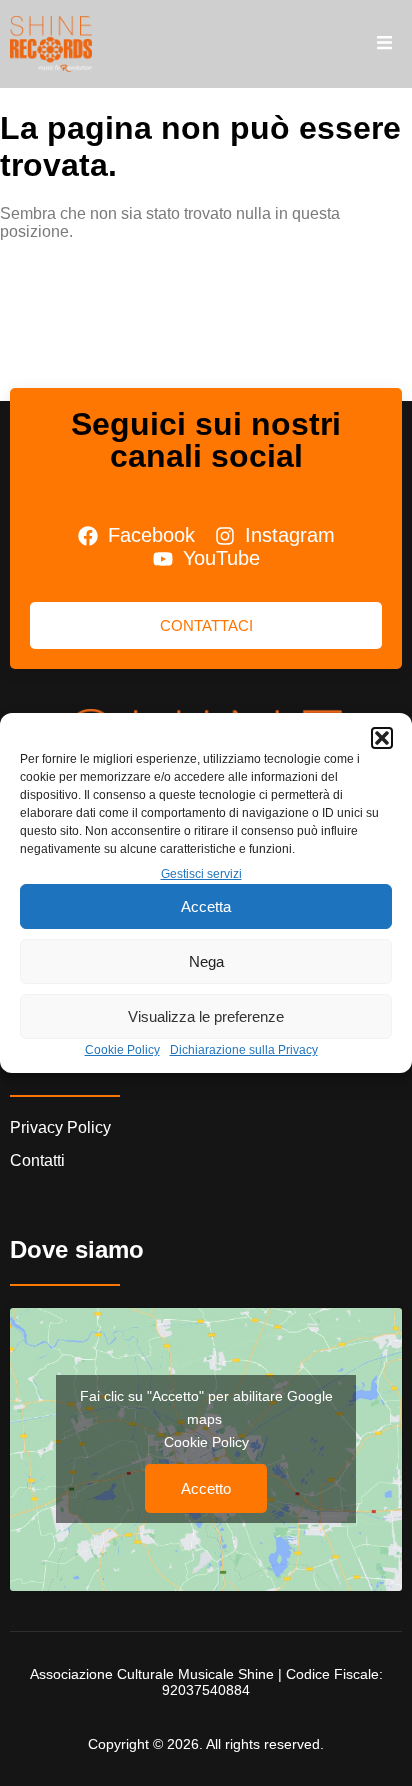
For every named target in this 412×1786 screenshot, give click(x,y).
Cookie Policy (122, 1050)
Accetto (206, 1488)
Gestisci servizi (201, 874)
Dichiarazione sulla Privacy (244, 1050)
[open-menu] (384, 44)
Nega (206, 961)
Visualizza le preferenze (206, 1016)
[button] (382, 738)
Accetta (206, 906)
